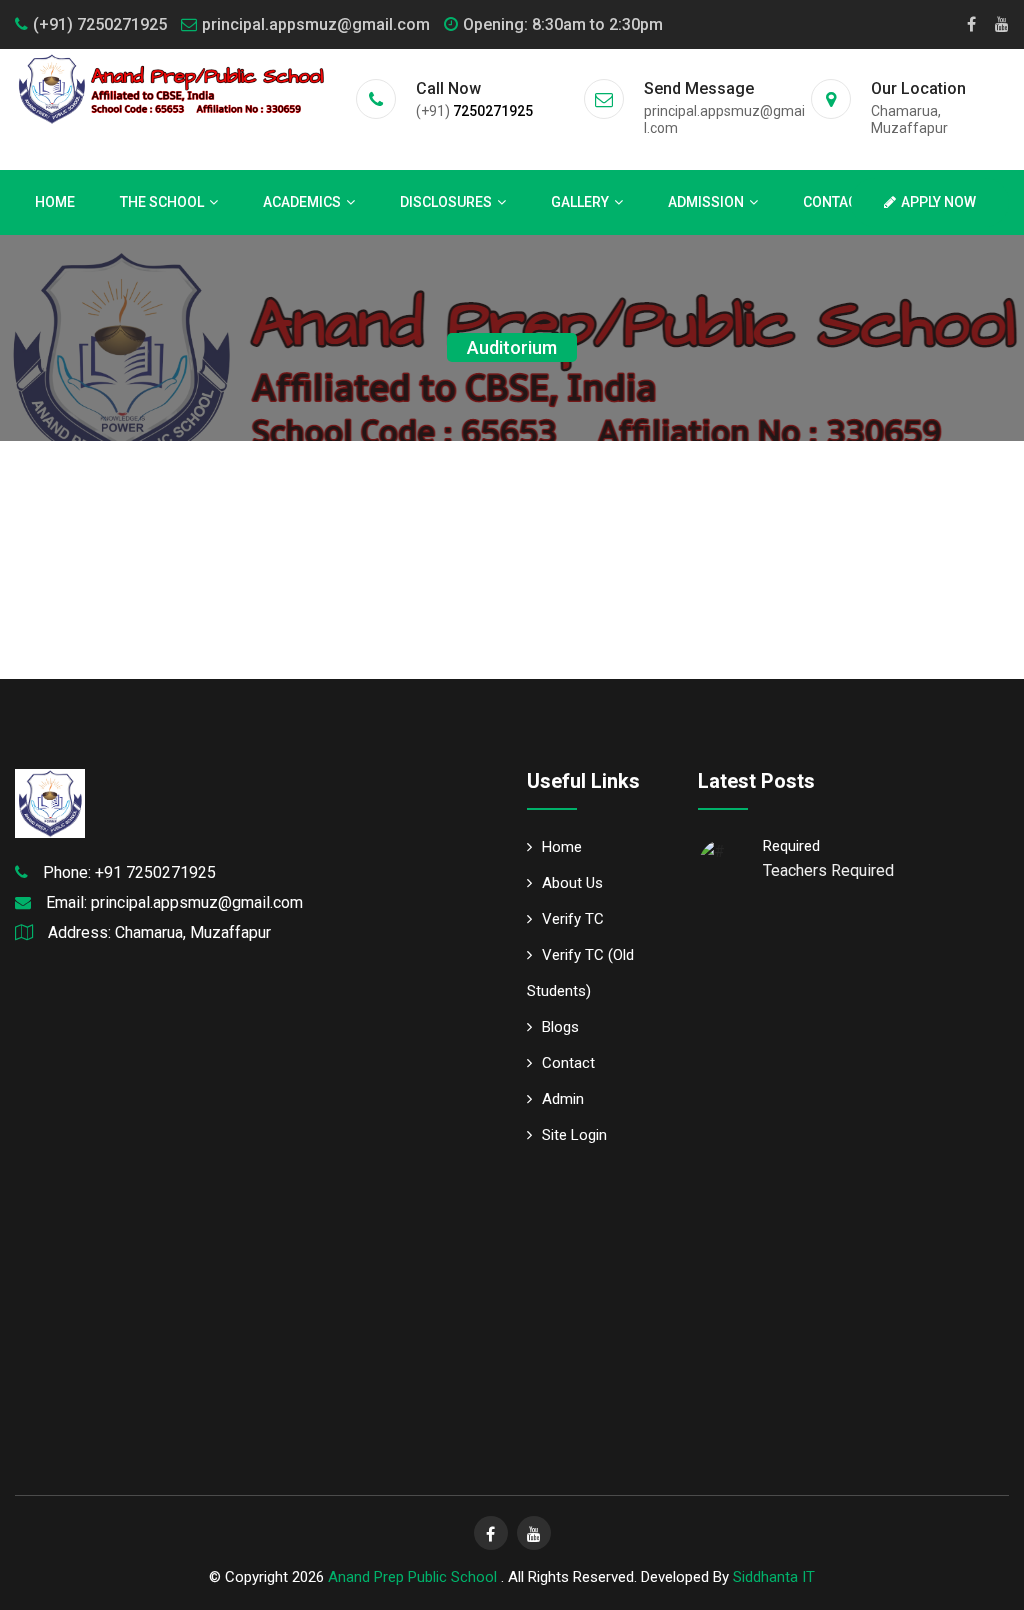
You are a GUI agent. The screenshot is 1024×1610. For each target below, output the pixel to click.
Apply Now (938, 202)
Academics (302, 202)
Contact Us (844, 202)
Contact (568, 1063)
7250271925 (493, 111)
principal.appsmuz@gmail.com (316, 24)
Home (55, 202)
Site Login (574, 1135)
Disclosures (446, 202)
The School (162, 202)
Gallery (580, 202)
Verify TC (573, 919)
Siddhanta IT (774, 1577)
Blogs (560, 1027)
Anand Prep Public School (414, 1577)
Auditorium (512, 347)
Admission (706, 202)
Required (791, 846)
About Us (572, 883)
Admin (563, 1099)
